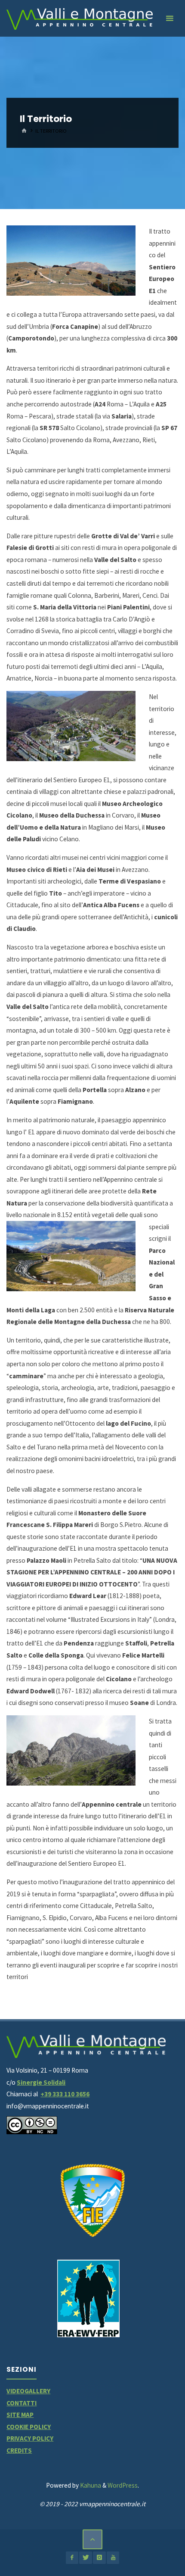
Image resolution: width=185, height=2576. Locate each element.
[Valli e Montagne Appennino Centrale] (80, 18)
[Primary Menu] (170, 18)
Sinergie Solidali (41, 2082)
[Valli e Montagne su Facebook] (72, 2558)
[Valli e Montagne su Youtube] (113, 2558)
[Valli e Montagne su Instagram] (99, 2558)
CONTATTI (22, 2403)
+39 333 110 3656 (65, 2094)
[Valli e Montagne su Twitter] (85, 2558)
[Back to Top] (92, 2539)
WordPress (123, 2485)
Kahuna (90, 2485)
